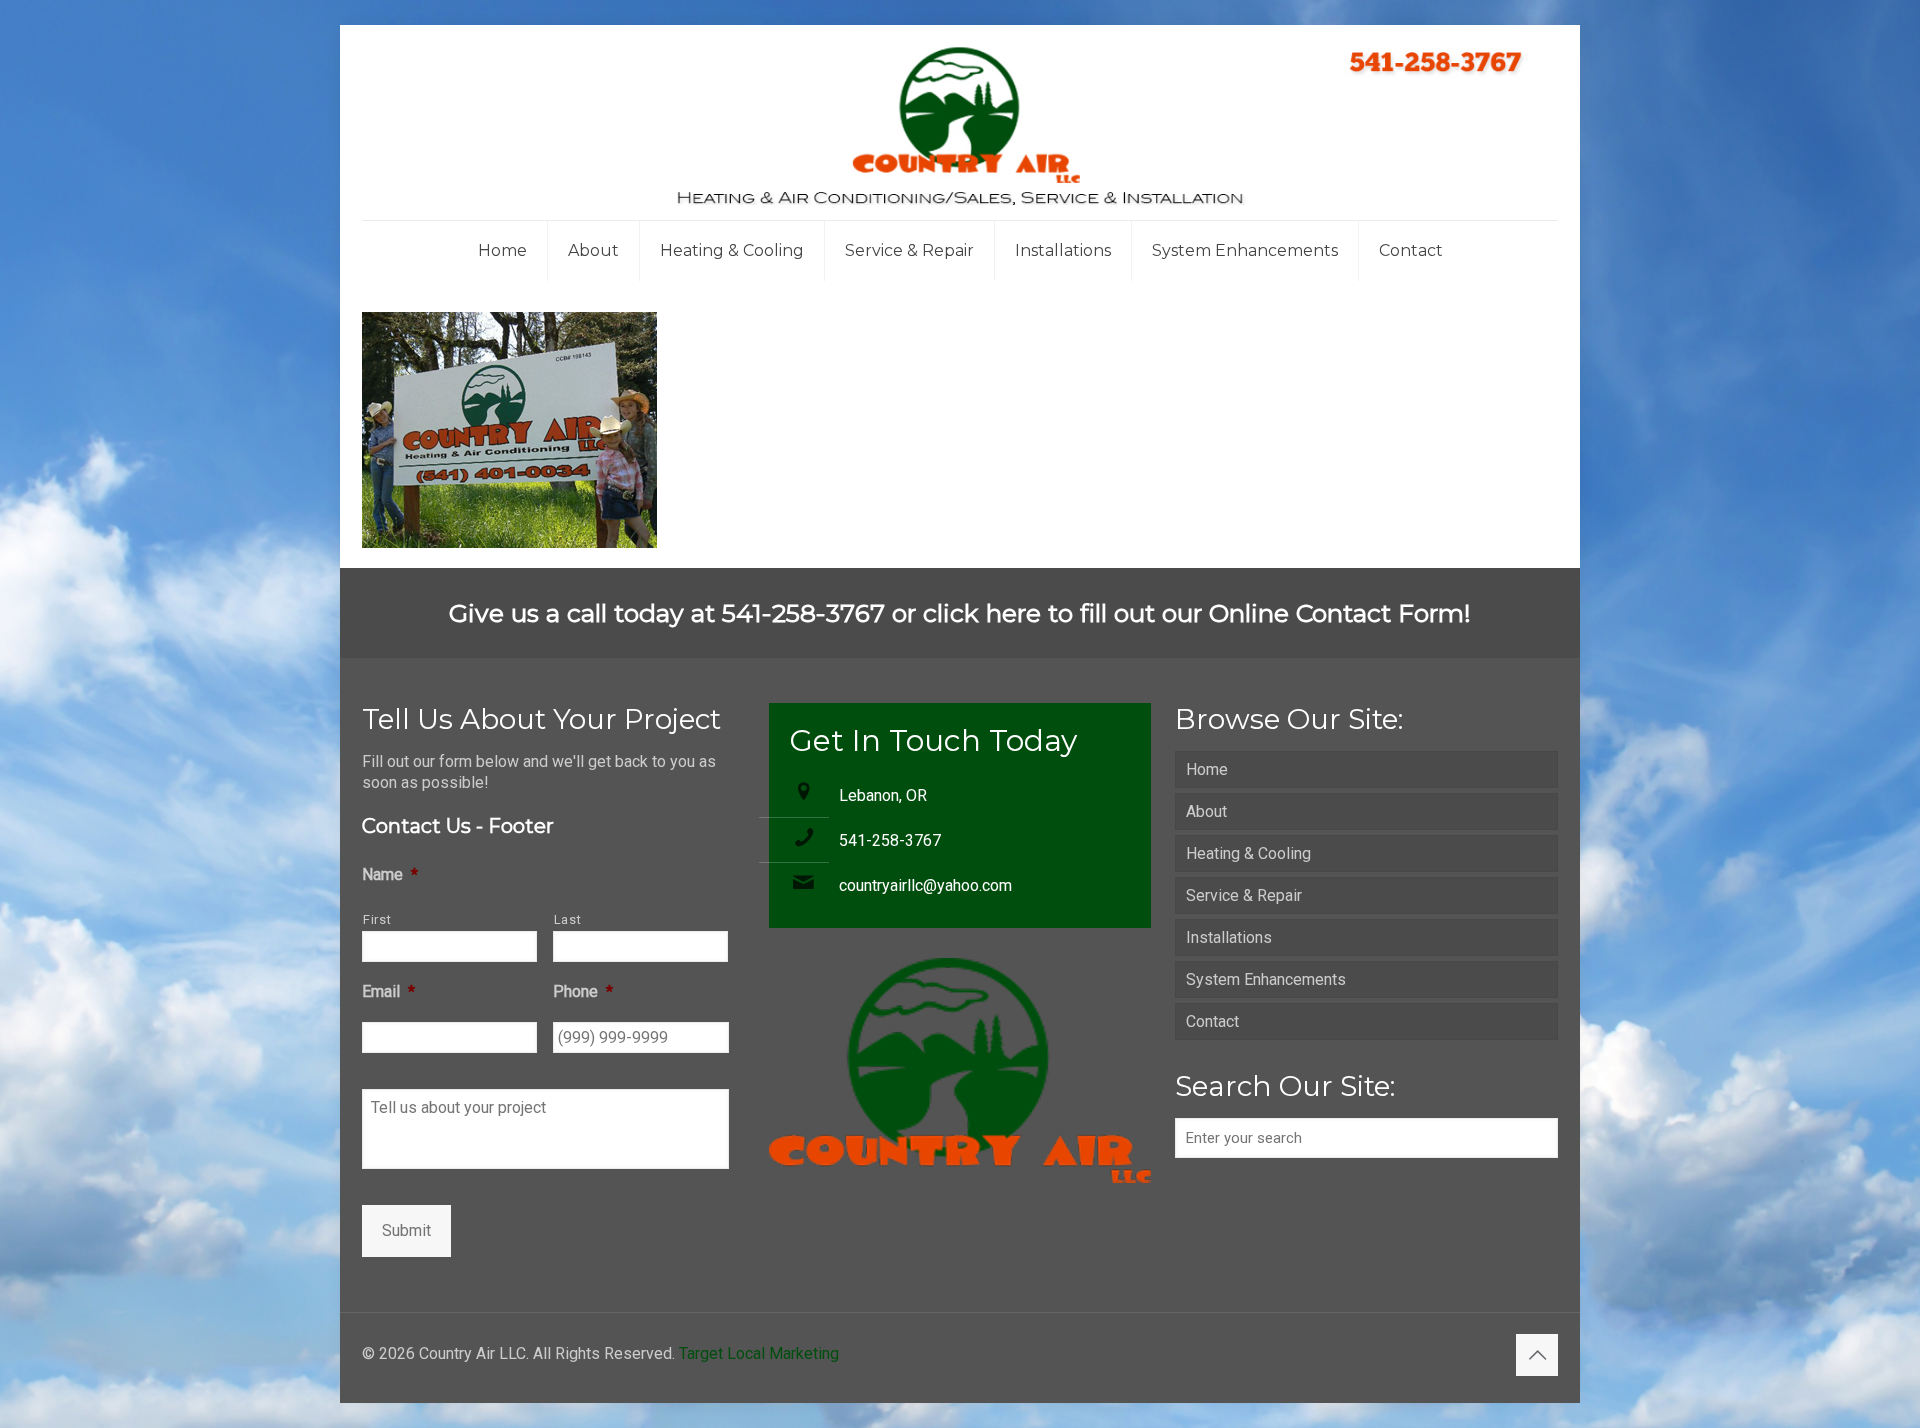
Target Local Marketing (759, 1353)
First (377, 919)
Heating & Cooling (1248, 853)
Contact (1212, 1021)
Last (568, 919)
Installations (1229, 937)
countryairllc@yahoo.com (925, 885)
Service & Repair (1244, 895)
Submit (406, 1230)
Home (1207, 769)
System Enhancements (1266, 979)
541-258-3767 (890, 840)
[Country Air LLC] (960, 122)
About (1206, 811)
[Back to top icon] (1537, 1355)
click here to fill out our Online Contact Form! (1197, 613)
